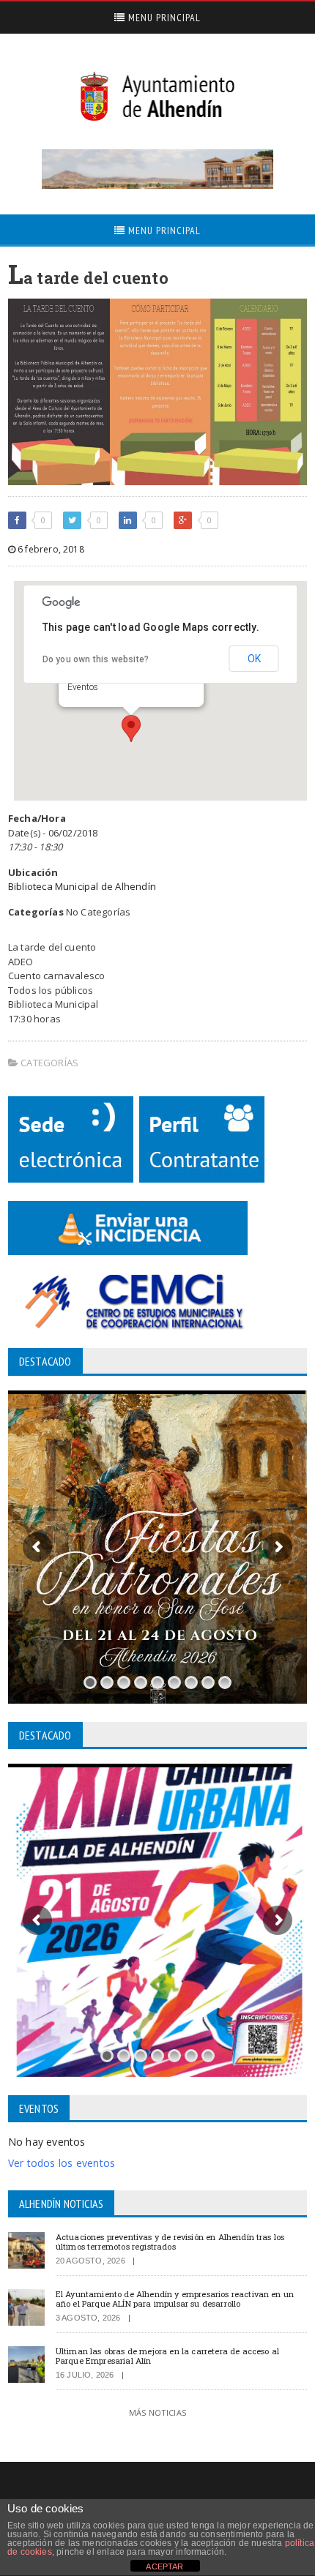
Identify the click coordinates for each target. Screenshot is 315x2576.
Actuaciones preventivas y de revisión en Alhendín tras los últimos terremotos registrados (170, 2242)
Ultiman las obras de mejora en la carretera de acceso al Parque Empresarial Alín (167, 2356)
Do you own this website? (96, 659)
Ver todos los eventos (62, 2163)
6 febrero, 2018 (50, 549)
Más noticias (157, 2412)
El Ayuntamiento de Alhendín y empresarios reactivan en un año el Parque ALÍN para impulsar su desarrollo (175, 2299)
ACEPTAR (164, 2566)
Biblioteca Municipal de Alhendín (82, 886)
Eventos (83, 687)
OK (254, 659)
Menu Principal (163, 18)
